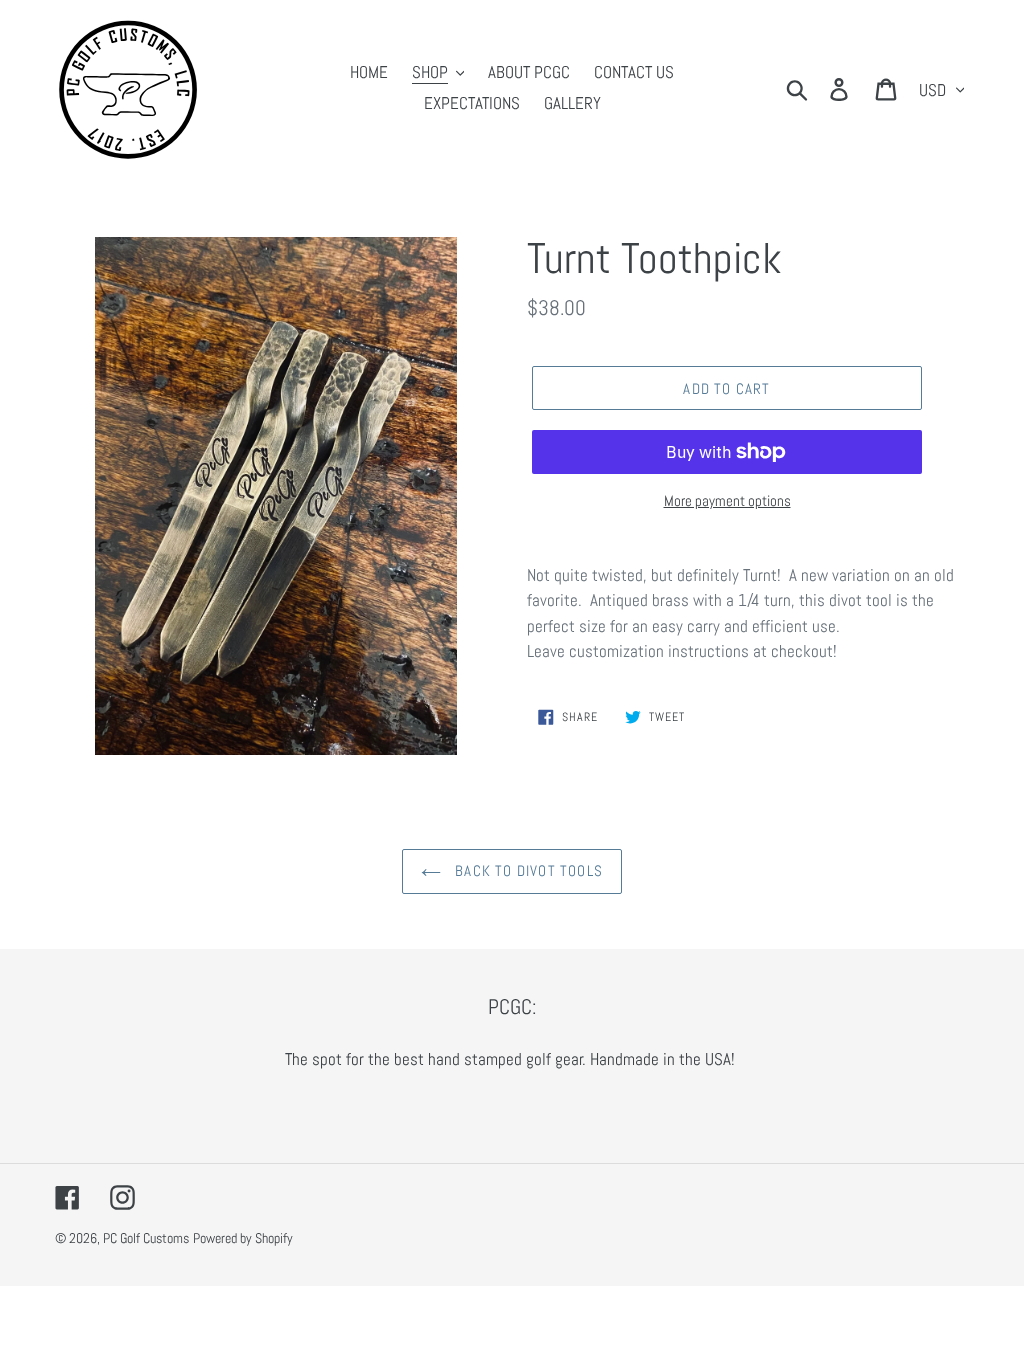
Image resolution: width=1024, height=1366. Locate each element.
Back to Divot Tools (527, 870)
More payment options (727, 500)
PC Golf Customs (146, 1238)
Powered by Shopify (243, 1238)
